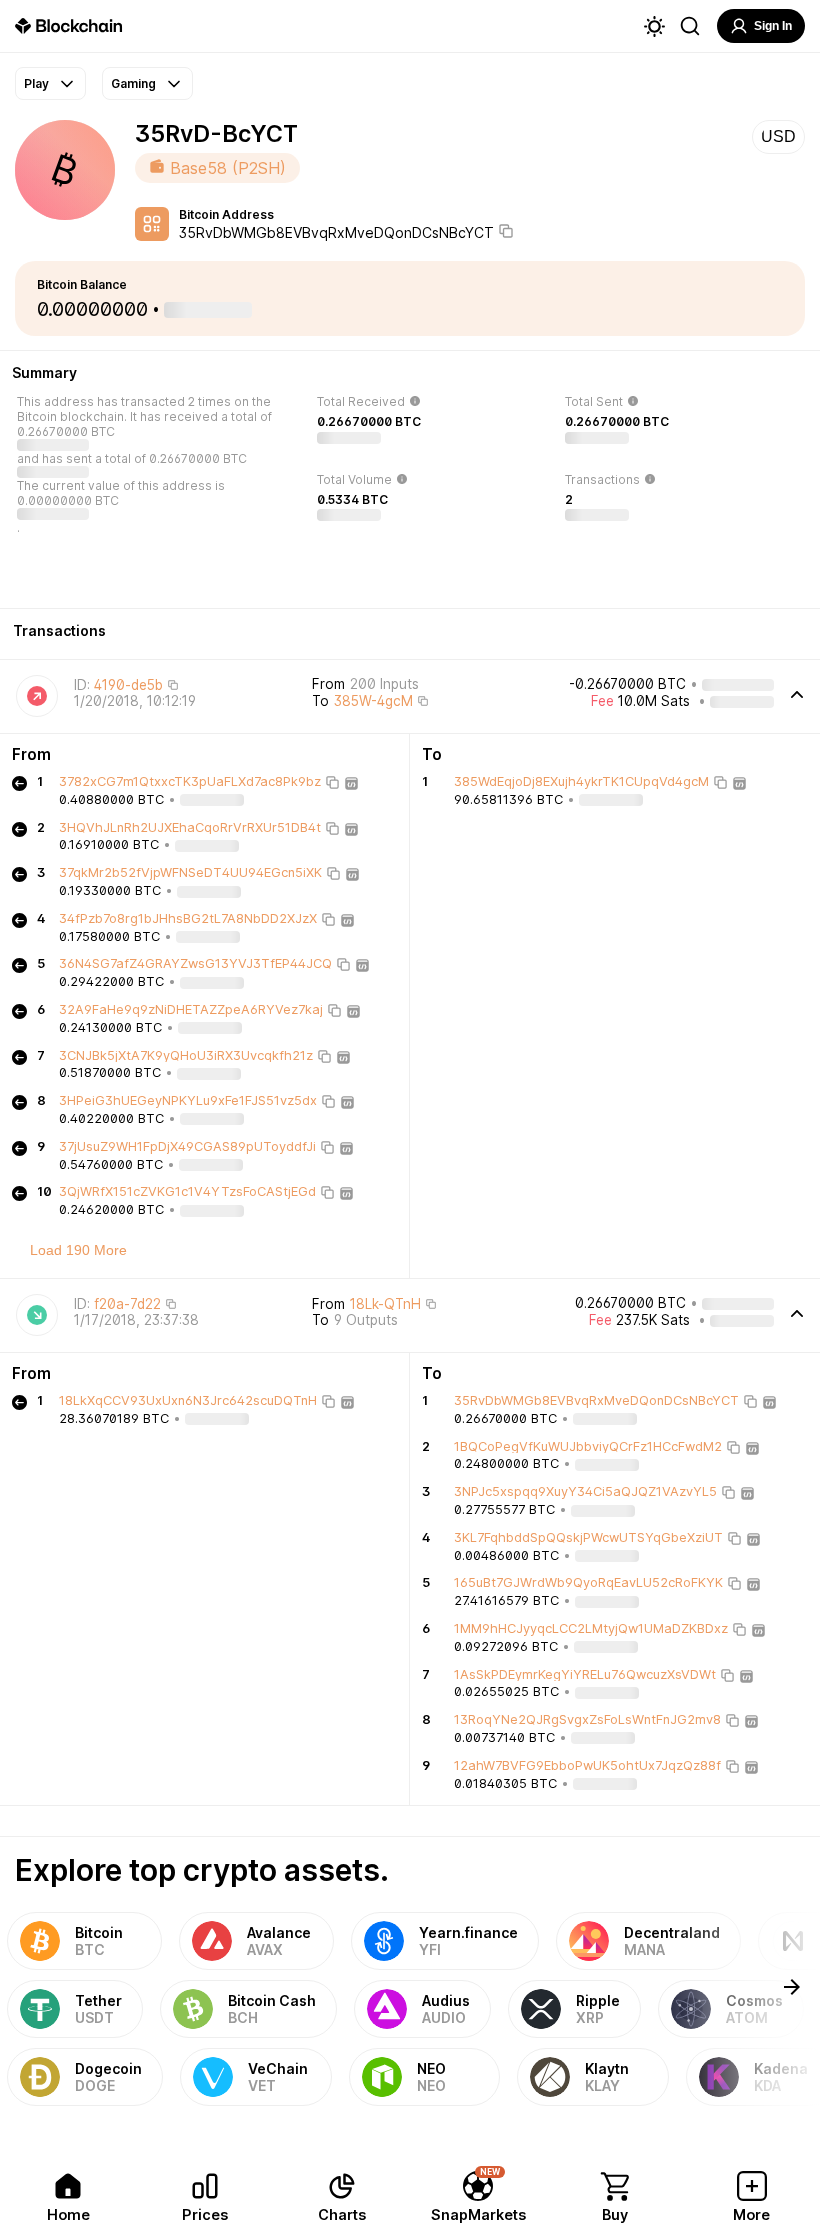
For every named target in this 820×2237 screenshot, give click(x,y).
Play (36, 83)
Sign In (773, 26)
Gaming (133, 83)
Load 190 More (78, 1250)
